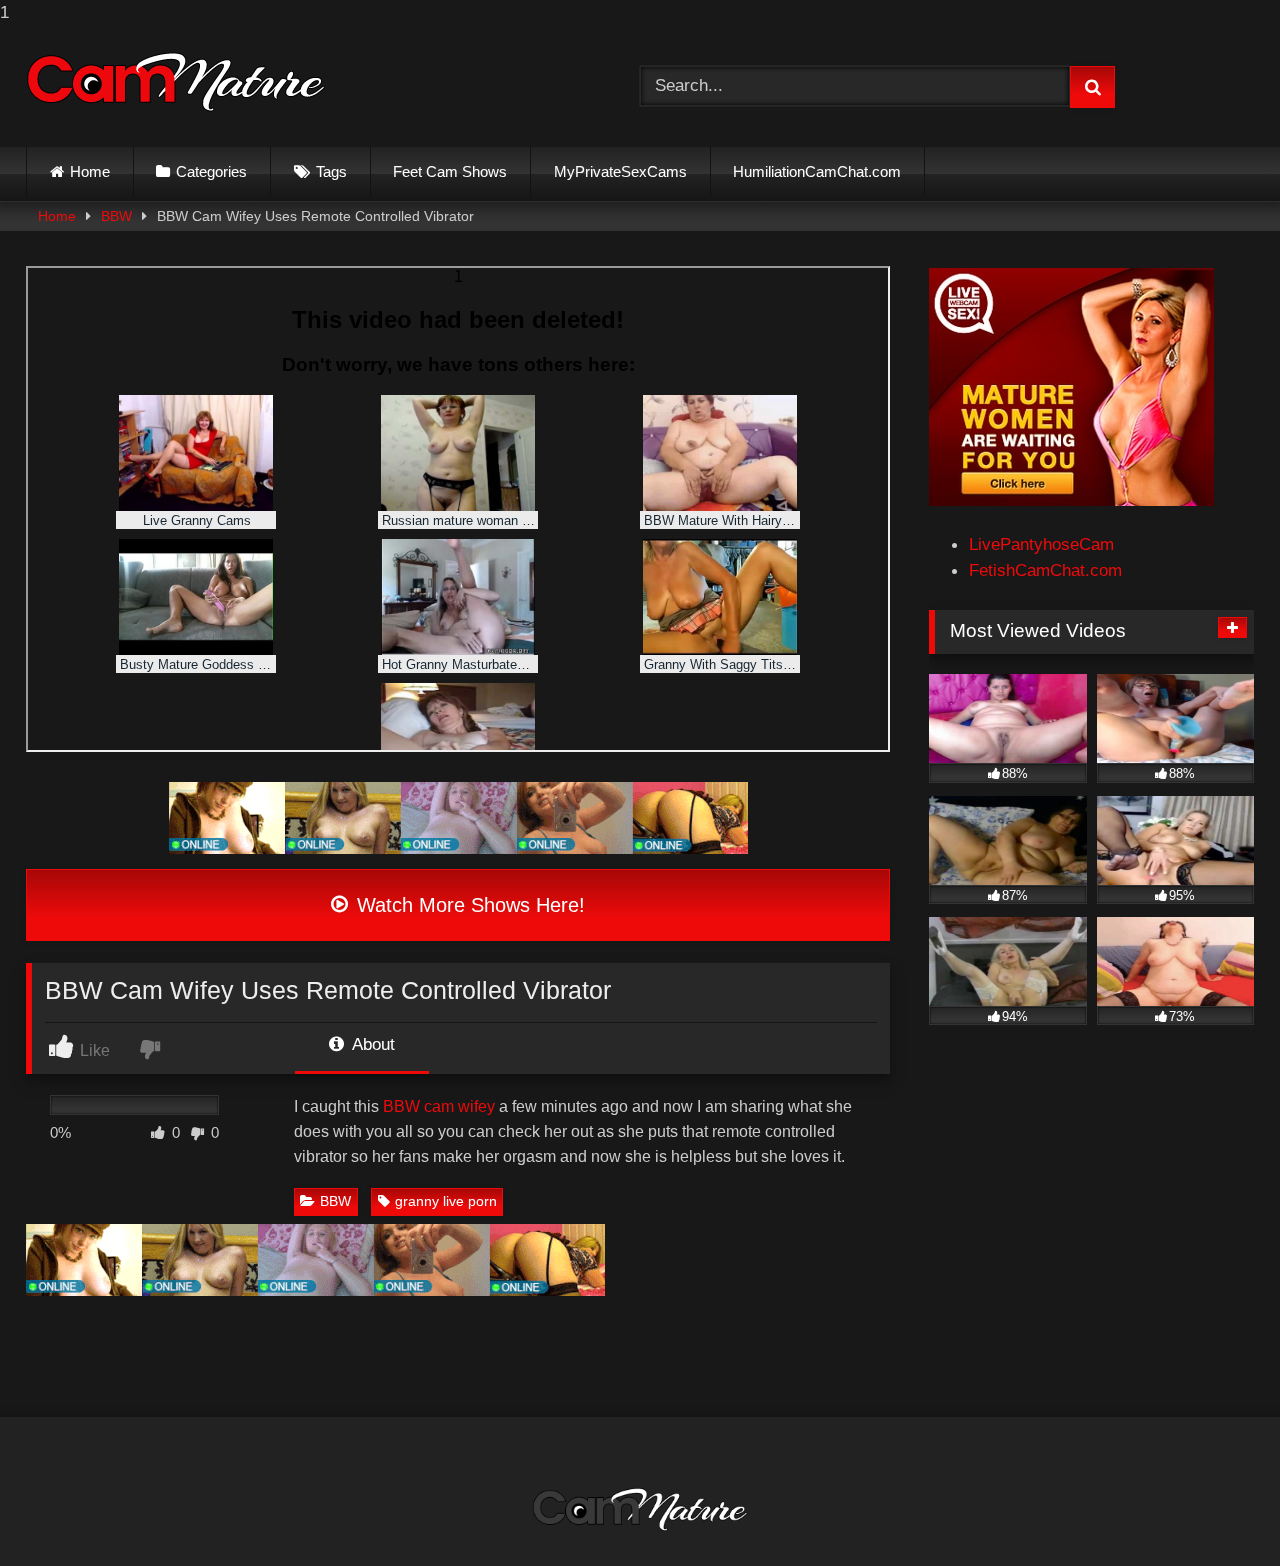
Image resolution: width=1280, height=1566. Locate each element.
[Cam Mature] (176, 82)
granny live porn (446, 1201)
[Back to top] (1216, 1509)
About (371, 1044)
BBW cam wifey (439, 1106)
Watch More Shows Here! (468, 905)
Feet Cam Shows (450, 171)
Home (90, 171)
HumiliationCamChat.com (817, 171)
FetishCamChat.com (1045, 570)
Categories (211, 171)
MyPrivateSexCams (620, 171)
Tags (331, 171)
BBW (116, 216)
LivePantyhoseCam (1041, 544)
